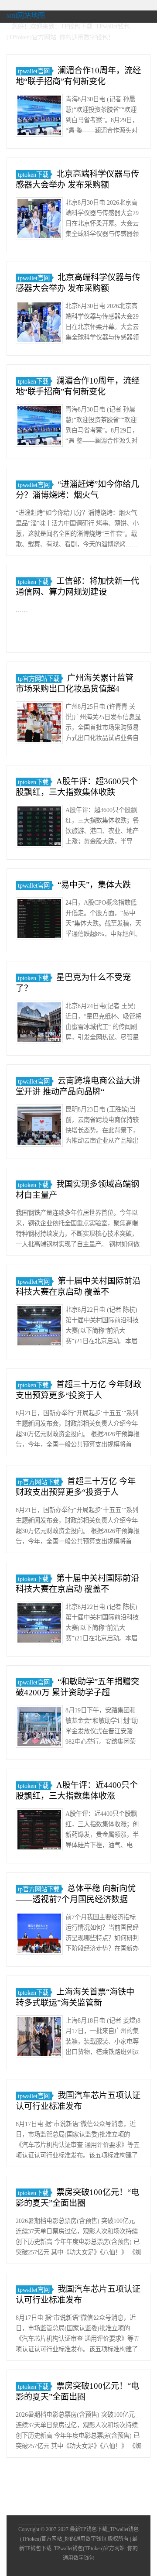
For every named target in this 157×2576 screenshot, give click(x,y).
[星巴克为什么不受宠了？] (39, 1024)
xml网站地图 (26, 15)
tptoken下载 (33, 175)
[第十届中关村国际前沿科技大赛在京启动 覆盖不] (39, 1327)
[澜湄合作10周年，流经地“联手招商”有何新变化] (39, 117)
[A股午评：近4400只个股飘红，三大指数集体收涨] (39, 1831)
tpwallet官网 (34, 71)
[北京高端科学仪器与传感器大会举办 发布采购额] (39, 220)
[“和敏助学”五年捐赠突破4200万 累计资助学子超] (39, 1728)
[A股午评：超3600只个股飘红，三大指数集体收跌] (39, 828)
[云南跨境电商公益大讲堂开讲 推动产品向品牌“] (39, 1127)
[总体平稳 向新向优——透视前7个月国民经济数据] (39, 1935)
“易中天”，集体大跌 (94, 885)
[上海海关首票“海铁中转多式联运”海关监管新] (39, 2038)
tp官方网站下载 (39, 679)
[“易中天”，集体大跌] (39, 920)
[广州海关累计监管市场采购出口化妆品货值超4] (39, 724)
